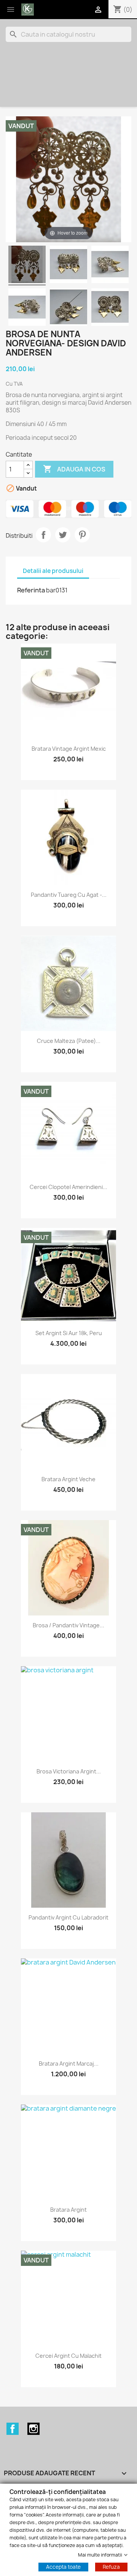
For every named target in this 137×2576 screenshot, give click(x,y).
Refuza (111, 2567)
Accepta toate (63, 2567)
